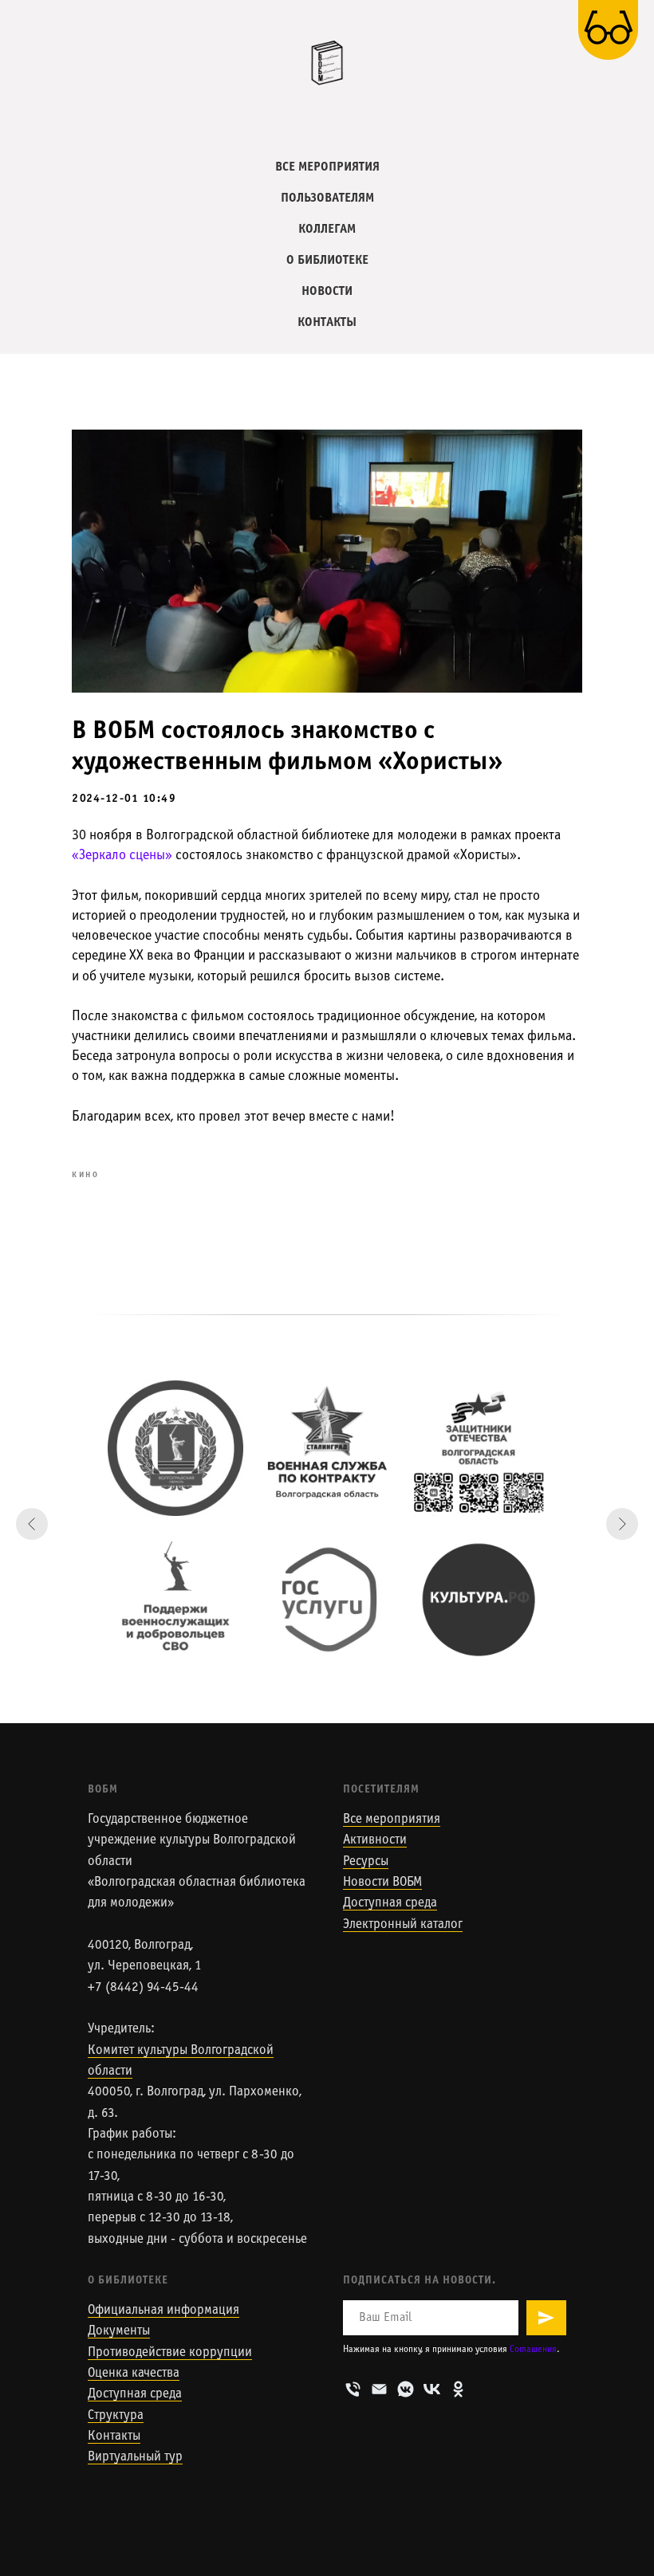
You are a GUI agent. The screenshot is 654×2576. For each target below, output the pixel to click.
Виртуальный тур (135, 2457)
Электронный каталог (403, 1925)
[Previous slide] (32, 1524)
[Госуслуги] (327, 1600)
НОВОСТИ (327, 291)
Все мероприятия (392, 1820)
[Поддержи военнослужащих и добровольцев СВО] (175, 1600)
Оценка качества (134, 2374)
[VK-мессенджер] (406, 2389)
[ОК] (458, 2389)
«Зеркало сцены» (122, 856)
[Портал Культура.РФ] (479, 1600)
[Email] (379, 2389)
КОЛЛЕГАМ (327, 229)
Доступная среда (390, 1903)
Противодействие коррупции (170, 2353)
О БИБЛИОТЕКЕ (327, 260)
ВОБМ (103, 1790)
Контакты (114, 2437)
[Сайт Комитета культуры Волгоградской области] (175, 1448)
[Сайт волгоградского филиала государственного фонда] (479, 1448)
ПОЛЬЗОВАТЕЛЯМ (327, 198)
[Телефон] (353, 2389)
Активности (375, 1840)
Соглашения (533, 2350)
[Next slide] (622, 1524)
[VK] (432, 2389)
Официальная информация (163, 2311)
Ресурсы (366, 1862)
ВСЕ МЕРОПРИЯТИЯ (327, 167)
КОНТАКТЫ (327, 322)
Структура (116, 2416)
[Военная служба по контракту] (327, 1448)
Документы (119, 2331)
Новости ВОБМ (382, 1883)
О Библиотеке (128, 2281)
